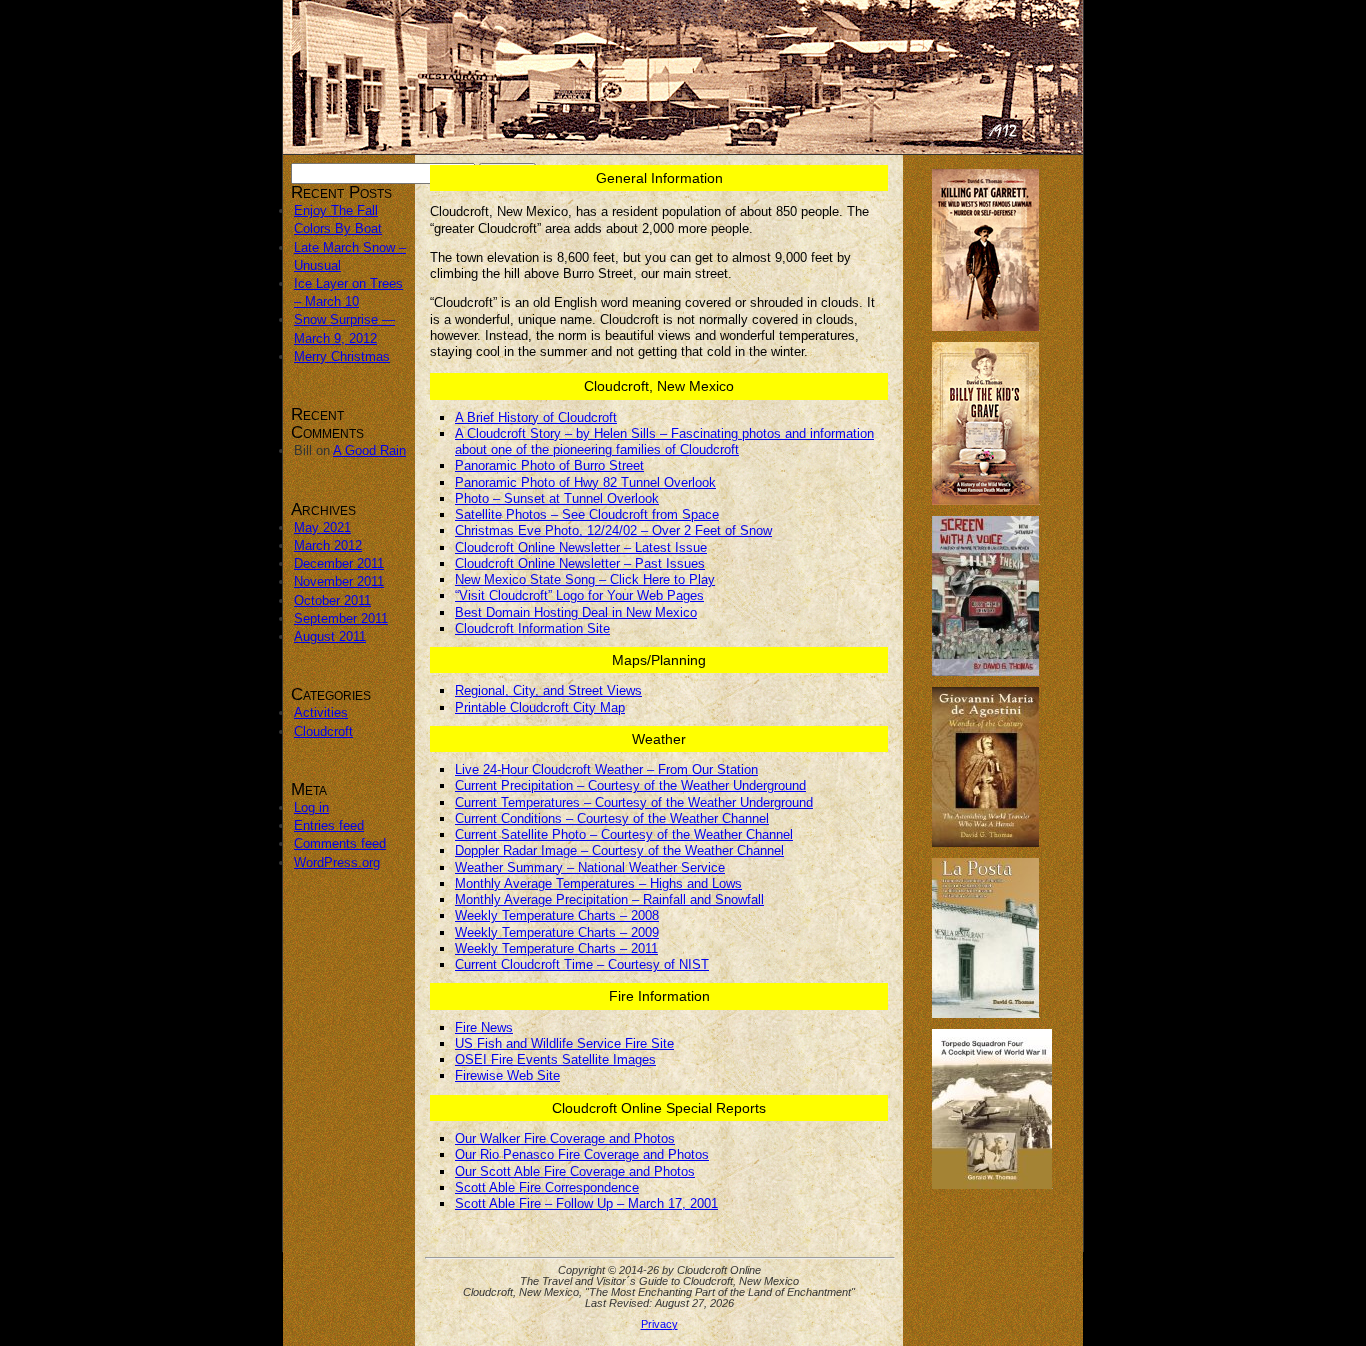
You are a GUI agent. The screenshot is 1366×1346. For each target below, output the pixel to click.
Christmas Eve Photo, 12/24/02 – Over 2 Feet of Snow (613, 530)
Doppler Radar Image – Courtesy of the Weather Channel (619, 850)
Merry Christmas (342, 356)
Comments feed (340, 843)
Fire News (484, 1027)
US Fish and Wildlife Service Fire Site (564, 1043)
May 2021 (322, 527)
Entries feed (329, 825)
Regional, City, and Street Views (548, 690)
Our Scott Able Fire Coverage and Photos (575, 1171)
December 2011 (339, 563)
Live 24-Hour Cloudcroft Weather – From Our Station (606, 769)
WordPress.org (337, 862)
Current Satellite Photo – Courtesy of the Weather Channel (624, 834)
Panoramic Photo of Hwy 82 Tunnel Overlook (585, 482)
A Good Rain (369, 450)
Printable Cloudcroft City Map (540, 707)
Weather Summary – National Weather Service (590, 867)
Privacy (659, 1324)
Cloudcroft (323, 731)
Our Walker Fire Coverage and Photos (565, 1138)
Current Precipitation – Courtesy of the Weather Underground (630, 785)
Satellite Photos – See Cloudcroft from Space (587, 514)
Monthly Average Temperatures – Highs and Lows (598, 883)
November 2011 (339, 581)
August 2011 (330, 636)
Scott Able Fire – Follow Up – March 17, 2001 (586, 1203)
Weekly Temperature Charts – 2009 (557, 932)
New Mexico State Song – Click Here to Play (585, 579)
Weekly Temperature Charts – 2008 (557, 915)
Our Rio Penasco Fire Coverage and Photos (582, 1154)
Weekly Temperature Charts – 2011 (556, 948)
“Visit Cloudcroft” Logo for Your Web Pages (579, 595)
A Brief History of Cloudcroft (536, 417)
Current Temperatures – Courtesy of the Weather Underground (634, 802)
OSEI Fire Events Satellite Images (555, 1059)
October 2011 (332, 600)
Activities (321, 712)
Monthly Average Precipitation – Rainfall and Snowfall (609, 899)
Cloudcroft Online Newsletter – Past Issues (580, 563)
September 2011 (341, 618)
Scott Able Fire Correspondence (547, 1187)
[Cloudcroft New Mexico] (683, 77)
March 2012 (328, 545)
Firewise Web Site (507, 1075)
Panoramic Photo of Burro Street (549, 465)
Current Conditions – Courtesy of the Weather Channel (612, 818)
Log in (311, 807)
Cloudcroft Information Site (532, 628)
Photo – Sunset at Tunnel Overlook (557, 498)
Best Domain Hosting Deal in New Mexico (576, 612)
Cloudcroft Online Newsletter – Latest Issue (581, 547)
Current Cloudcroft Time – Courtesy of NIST (582, 964)
